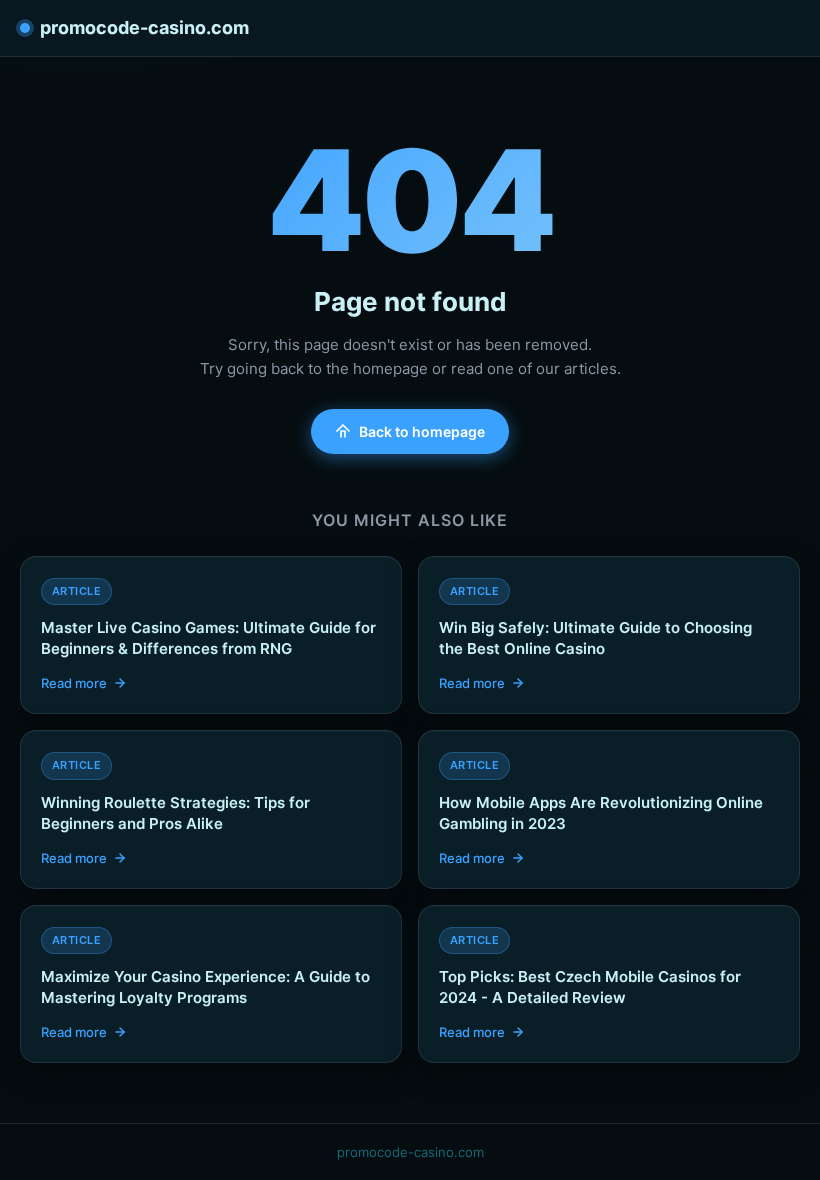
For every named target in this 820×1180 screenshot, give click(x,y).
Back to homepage (422, 431)
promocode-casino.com (144, 27)
